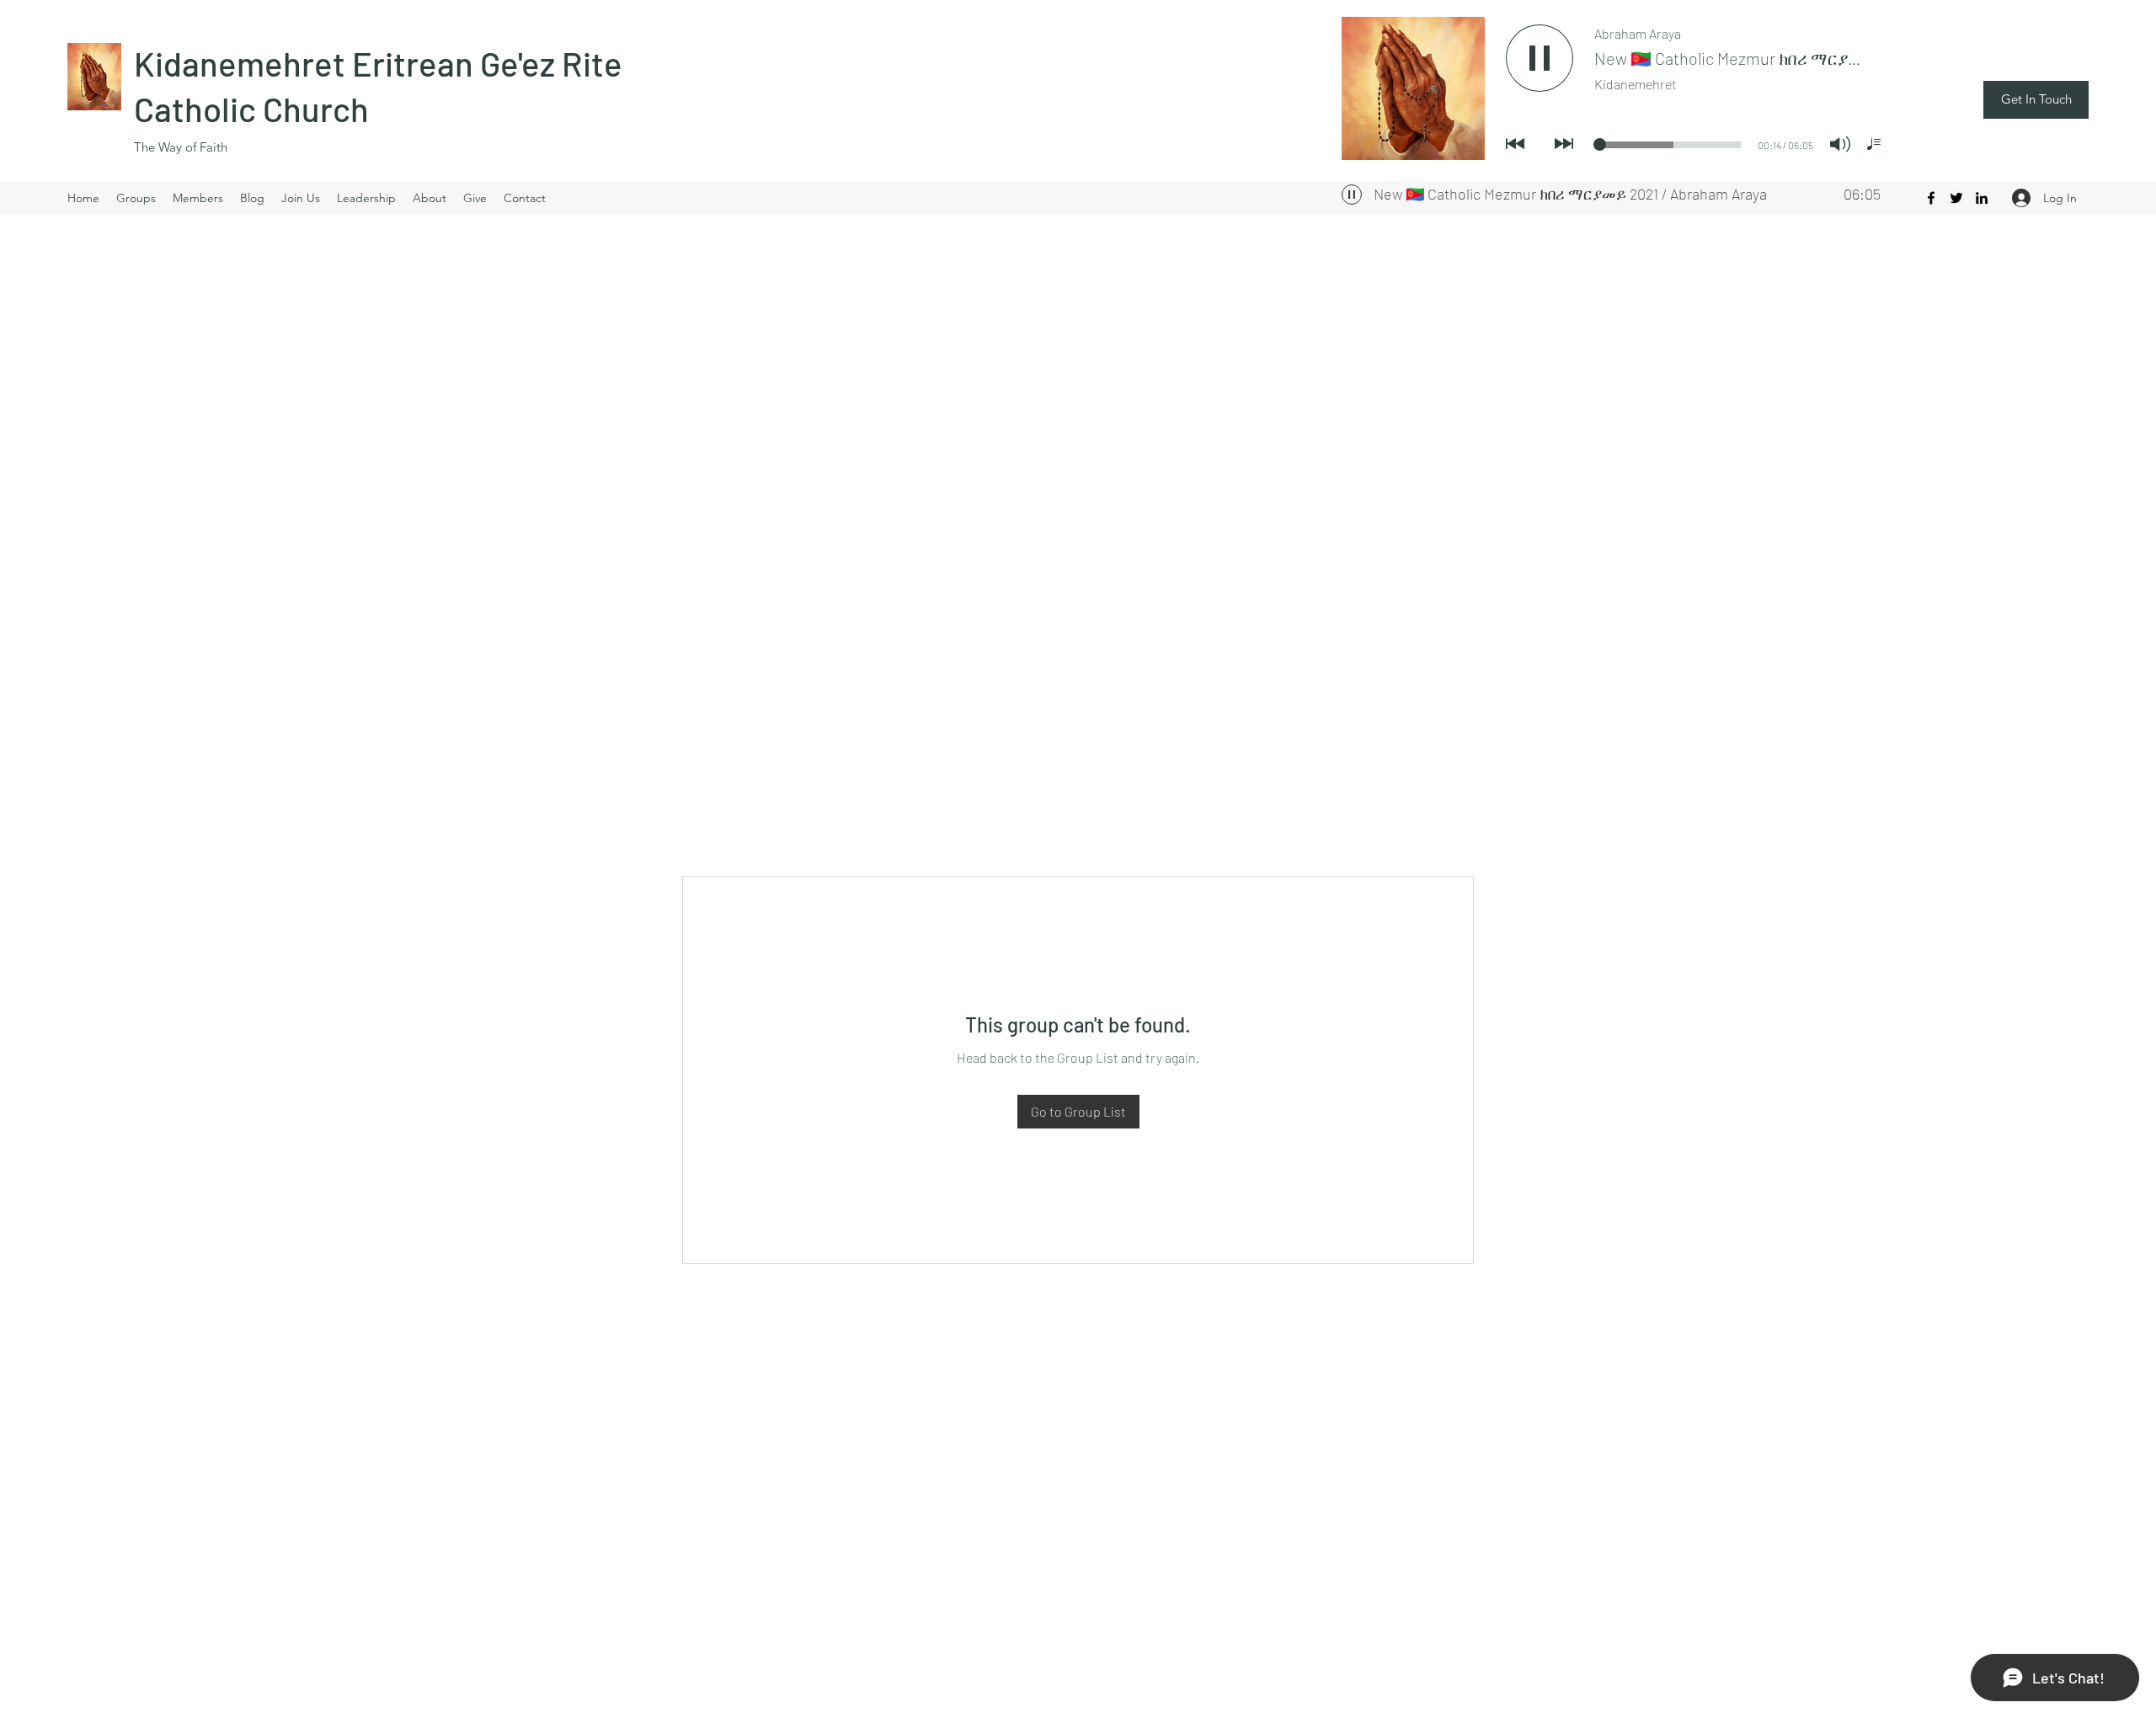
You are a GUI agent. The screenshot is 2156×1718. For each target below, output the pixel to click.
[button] (2036, 100)
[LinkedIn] (1982, 198)
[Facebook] (1931, 198)
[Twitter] (1956, 198)
